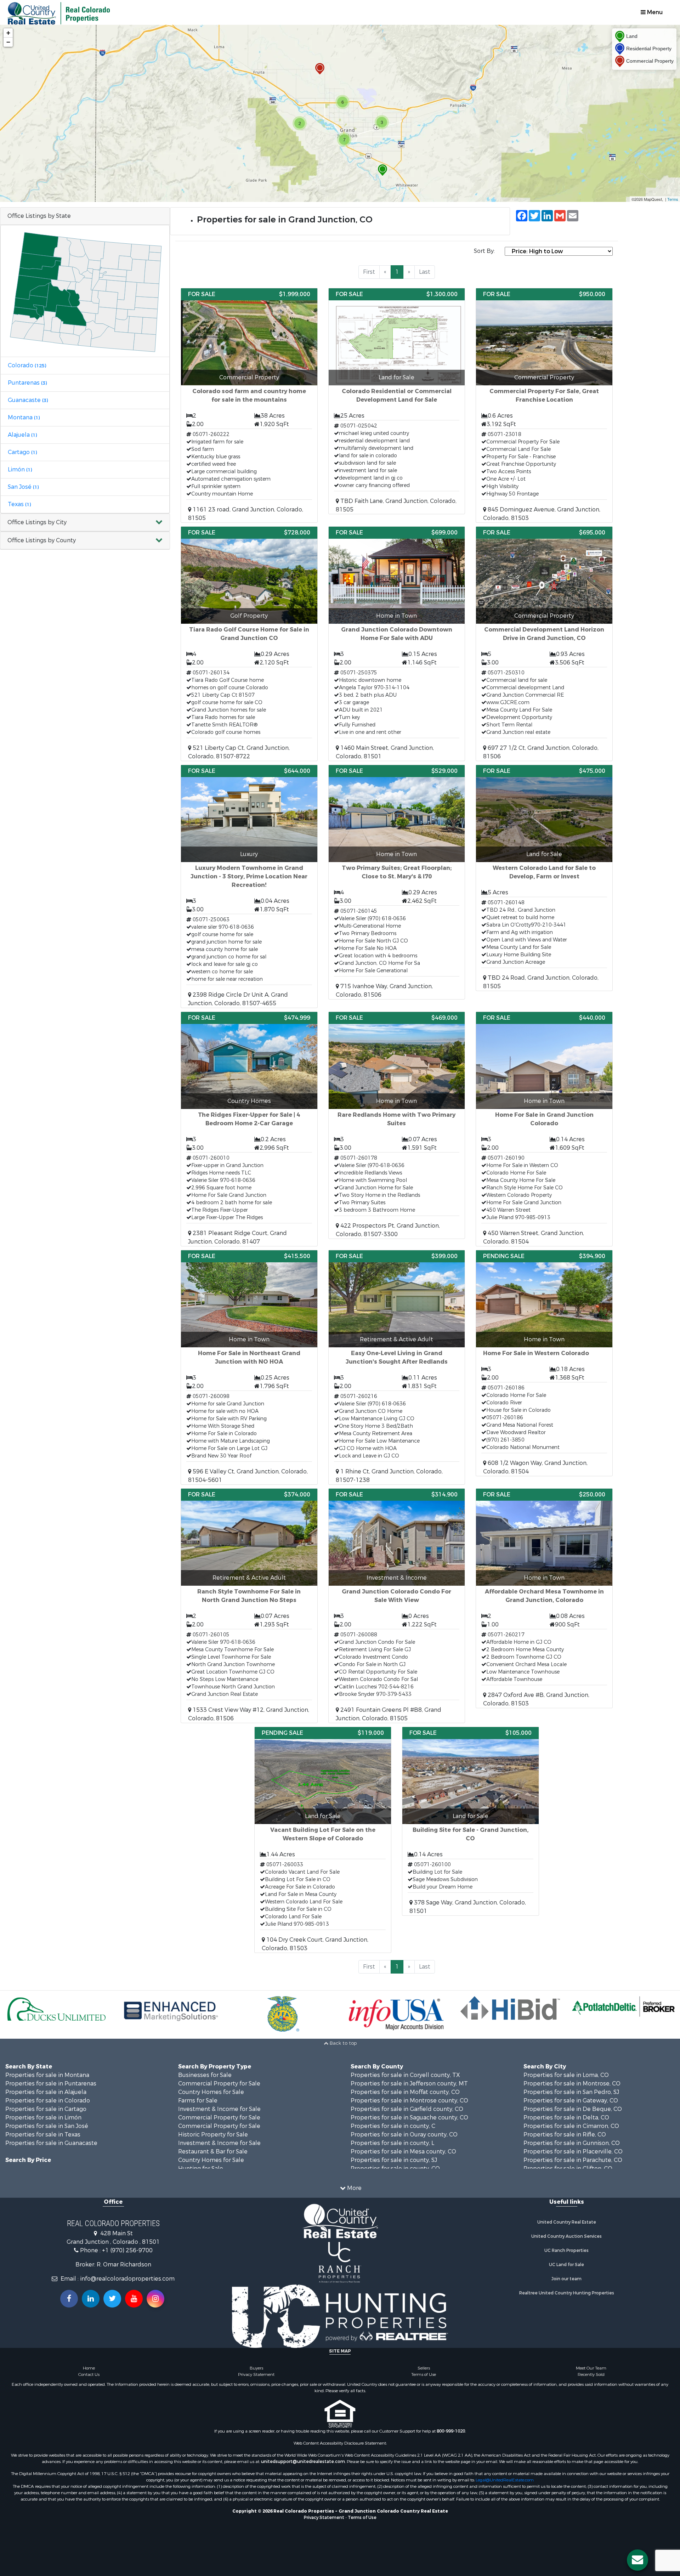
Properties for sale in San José (47, 2126)
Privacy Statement (256, 2374)
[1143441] (382, 170)
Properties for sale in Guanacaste (51, 2143)
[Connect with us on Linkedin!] (91, 2299)
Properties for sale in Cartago (46, 2109)
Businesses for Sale (205, 2075)
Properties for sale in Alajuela (46, 2092)
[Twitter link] (112, 2299)
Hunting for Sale (201, 2169)
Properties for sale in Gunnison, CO (572, 2143)
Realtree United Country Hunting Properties (567, 2293)
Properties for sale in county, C (393, 2126)
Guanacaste (28, 400)
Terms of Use (424, 2374)
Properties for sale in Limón (43, 2118)
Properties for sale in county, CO (395, 2169)
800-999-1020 (451, 2431)
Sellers (424, 2368)
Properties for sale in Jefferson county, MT (409, 2084)
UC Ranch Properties (566, 2251)
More (354, 2188)
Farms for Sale (198, 2101)
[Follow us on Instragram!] (155, 2299)
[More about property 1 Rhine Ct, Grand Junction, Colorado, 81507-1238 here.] (397, 1367)
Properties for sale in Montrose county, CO (409, 2101)
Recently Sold (591, 2374)
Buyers (256, 2368)
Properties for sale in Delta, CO (566, 2118)
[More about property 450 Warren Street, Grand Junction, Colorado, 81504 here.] (544, 1129)
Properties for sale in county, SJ (394, 2160)
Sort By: (484, 251)
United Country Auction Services (566, 2236)
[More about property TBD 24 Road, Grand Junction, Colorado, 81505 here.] (544, 878)
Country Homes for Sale (211, 2092)
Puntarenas (27, 383)
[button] (85, 523)
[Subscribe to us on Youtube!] (134, 2299)
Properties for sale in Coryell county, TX (405, 2075)
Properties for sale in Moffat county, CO (405, 2092)
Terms (673, 199)
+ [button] (8, 33)
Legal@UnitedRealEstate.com (505, 2480)
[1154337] (320, 69)
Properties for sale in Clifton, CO (568, 2169)
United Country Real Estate (567, 2222)
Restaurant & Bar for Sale (213, 2152)
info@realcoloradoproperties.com (127, 2279)
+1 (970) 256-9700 (127, 2250)
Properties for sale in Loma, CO (566, 2075)
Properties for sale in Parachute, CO (573, 2160)
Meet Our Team (591, 2368)
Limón (20, 469)
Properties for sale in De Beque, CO (573, 2109)
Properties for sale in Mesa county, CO (403, 2152)
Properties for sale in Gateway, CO (571, 2101)
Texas (19, 504)
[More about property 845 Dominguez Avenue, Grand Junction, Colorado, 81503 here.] (544, 405)
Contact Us (89, 2374)
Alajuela (22, 435)
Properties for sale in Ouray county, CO (404, 2135)
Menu (654, 12)
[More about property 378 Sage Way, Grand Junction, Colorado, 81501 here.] (471, 1821)
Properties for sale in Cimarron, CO (571, 2126)
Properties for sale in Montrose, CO (572, 2084)
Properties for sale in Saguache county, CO (409, 2118)
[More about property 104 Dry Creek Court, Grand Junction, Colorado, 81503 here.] (323, 1840)
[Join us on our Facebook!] (69, 2299)
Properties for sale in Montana (47, 2075)
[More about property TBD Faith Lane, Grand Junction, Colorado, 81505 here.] (397, 401)
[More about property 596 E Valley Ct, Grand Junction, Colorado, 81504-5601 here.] (249, 1367)
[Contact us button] (637, 2560)
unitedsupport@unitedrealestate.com (303, 2462)
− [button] (8, 42)
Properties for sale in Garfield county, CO (407, 2109)
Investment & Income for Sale (219, 2109)
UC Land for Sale (566, 2265)
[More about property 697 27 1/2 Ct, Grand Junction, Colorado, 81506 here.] (544, 644)
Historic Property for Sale (213, 2135)
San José (23, 487)
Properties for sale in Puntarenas (51, 2084)
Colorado (27, 365)
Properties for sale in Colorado (48, 2101)
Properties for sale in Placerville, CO (573, 2152)
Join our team (566, 2279)
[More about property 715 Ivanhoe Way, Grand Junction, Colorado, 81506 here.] (397, 882)
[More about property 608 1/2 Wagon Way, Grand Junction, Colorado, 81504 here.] (544, 1363)
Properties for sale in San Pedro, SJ (571, 2092)
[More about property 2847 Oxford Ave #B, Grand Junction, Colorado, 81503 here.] (544, 1598)
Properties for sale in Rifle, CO (565, 2135)
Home (89, 2368)
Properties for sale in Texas (43, 2135)
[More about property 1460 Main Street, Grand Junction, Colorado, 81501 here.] (397, 644)
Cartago (22, 452)
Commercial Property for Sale (219, 2084)
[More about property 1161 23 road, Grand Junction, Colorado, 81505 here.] (249, 405)
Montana (24, 417)
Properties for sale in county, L (392, 2143)
